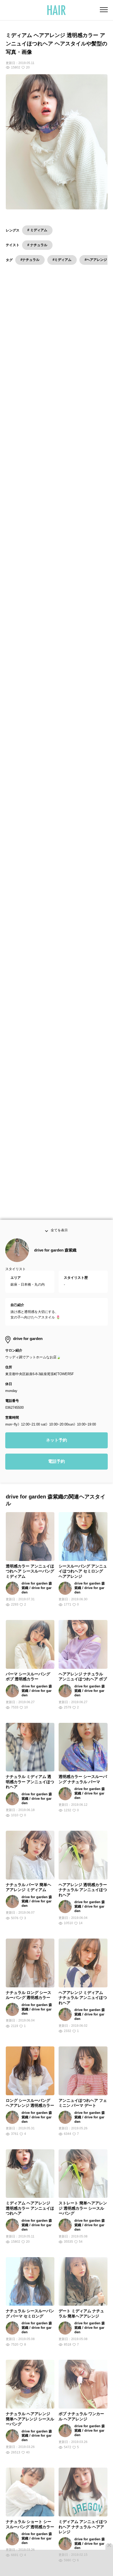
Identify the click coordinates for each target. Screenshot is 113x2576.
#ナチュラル (30, 260)
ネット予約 (56, 1454)
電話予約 (56, 1475)
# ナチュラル (37, 245)
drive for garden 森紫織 (55, 1264)
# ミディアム (37, 230)
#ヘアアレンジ (96, 260)
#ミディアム (62, 260)
